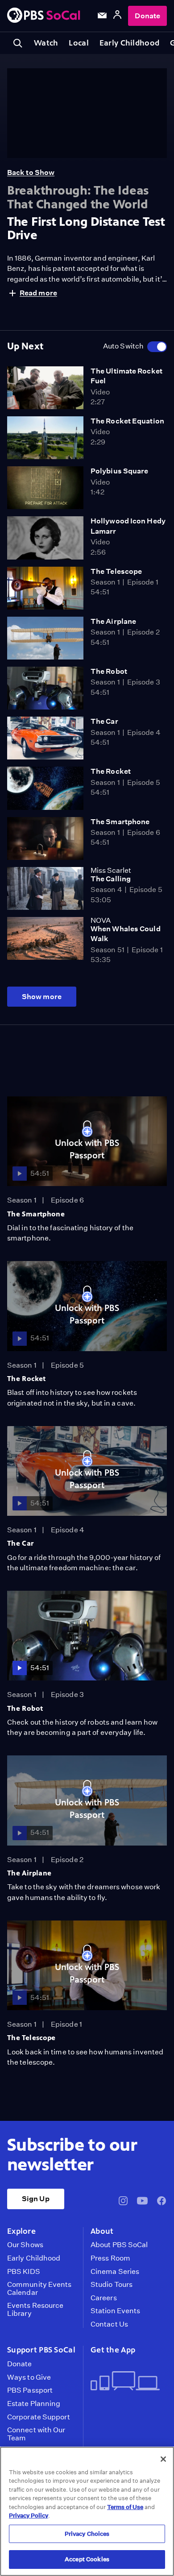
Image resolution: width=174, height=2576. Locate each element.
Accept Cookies (87, 2559)
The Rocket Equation (127, 421)
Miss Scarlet (111, 870)
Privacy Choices (87, 2534)
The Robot (109, 671)
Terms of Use (125, 2507)
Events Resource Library (35, 2309)
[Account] (117, 16)
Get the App (113, 2350)
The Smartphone (120, 822)
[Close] (163, 2459)
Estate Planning (34, 2404)
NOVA (101, 920)
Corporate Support (39, 2417)
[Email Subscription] (102, 16)
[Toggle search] (18, 43)
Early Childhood (129, 43)
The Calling (111, 879)
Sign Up (36, 2199)
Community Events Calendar (39, 2288)
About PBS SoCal (119, 2245)
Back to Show (31, 172)
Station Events (115, 2311)
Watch (46, 43)
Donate (147, 16)
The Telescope (116, 571)
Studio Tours (112, 2285)
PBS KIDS (24, 2272)
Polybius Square (119, 471)
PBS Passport (30, 2390)
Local (79, 43)
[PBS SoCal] (44, 16)
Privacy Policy (29, 2516)
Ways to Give (29, 2377)
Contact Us (109, 2324)
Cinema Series (115, 2272)
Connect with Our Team (36, 2434)
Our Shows (25, 2245)
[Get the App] (125, 2382)
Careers (104, 2298)
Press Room (110, 2258)
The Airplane (113, 621)
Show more (42, 997)
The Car (104, 721)
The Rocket (111, 771)
